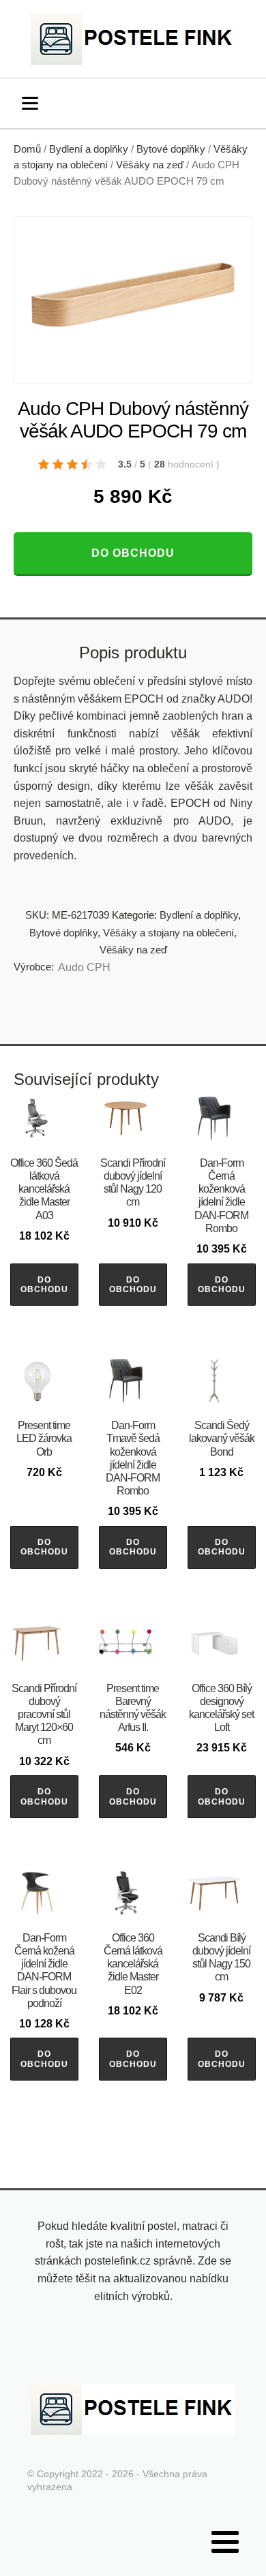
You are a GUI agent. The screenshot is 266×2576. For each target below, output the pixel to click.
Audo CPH (84, 967)
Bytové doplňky (171, 149)
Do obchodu (133, 553)
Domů (27, 149)
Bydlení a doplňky (89, 149)
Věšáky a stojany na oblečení (168, 933)
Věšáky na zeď (150, 165)
